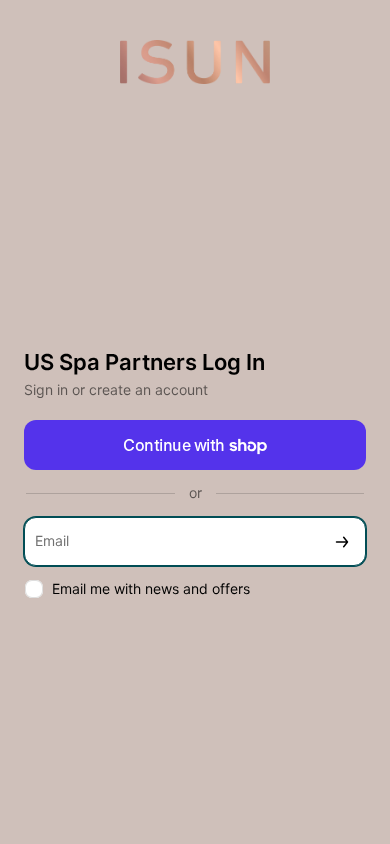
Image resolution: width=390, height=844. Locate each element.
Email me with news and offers (151, 588)
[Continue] (342, 541)
